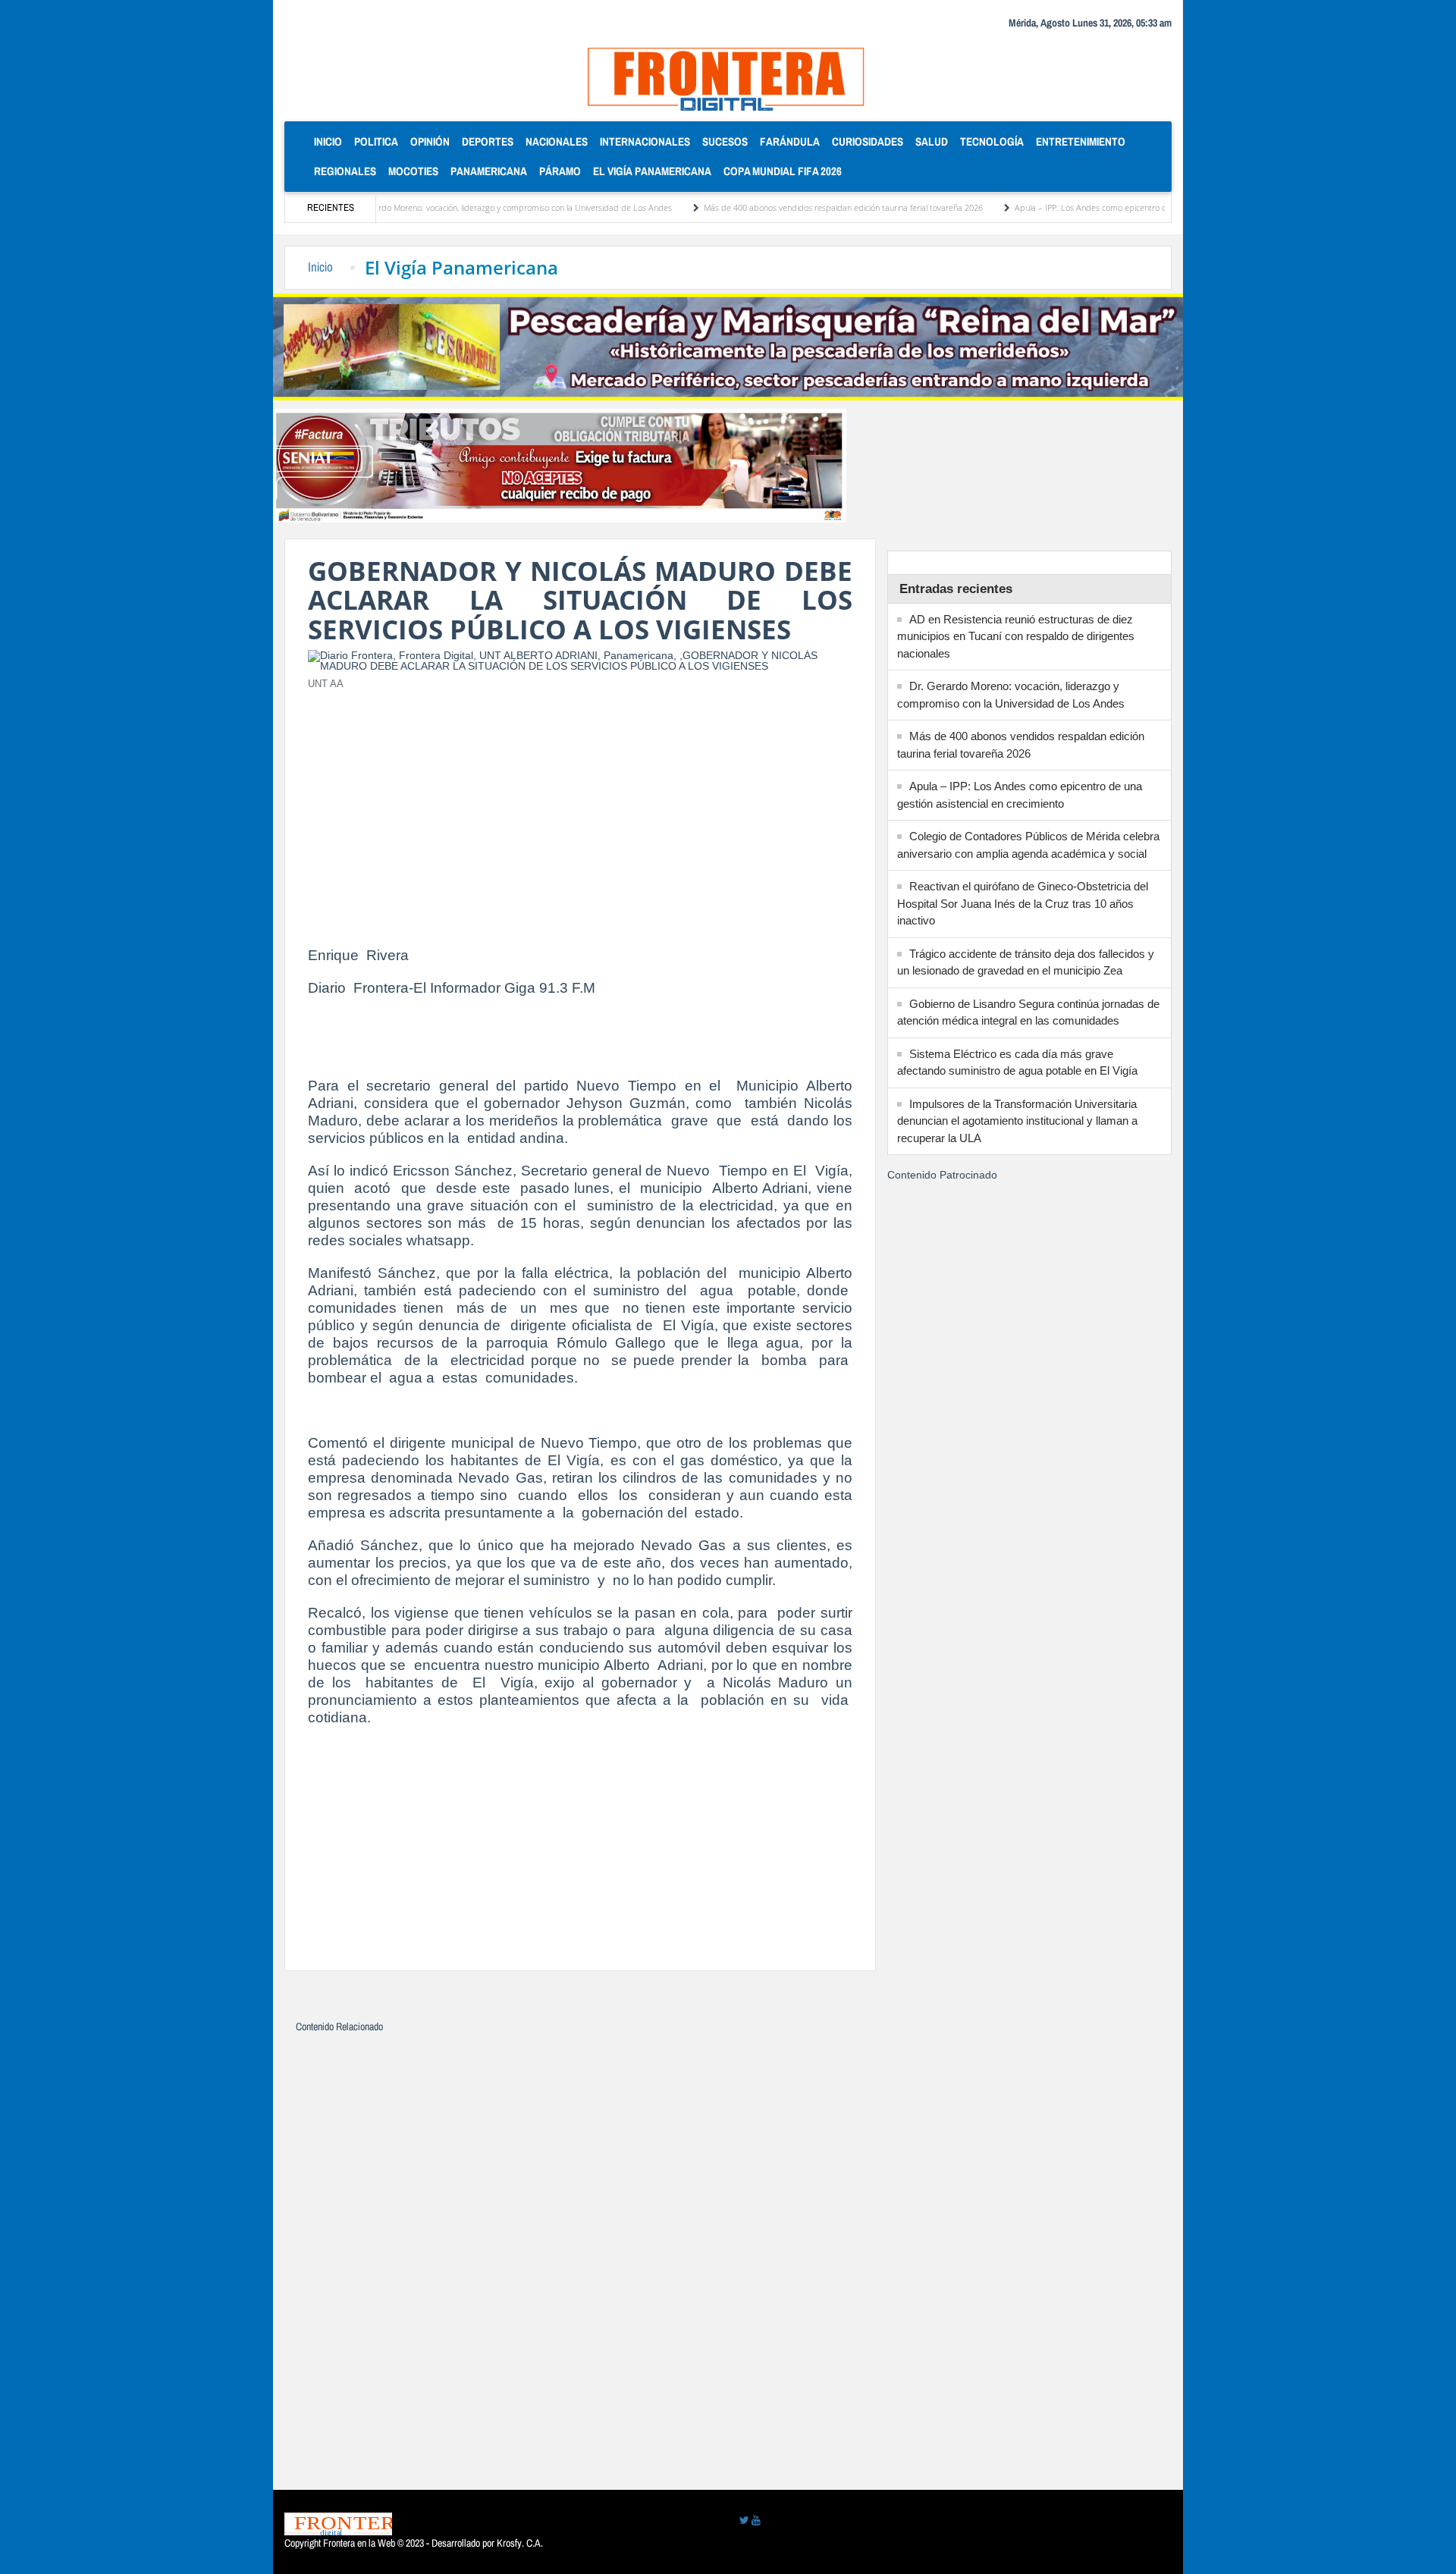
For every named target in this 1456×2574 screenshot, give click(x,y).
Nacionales (557, 141)
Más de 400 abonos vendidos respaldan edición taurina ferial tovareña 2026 (777, 207)
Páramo (560, 171)
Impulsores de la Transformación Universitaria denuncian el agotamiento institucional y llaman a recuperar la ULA (1017, 1121)
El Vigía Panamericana (652, 171)
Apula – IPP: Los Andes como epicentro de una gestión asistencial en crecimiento (1097, 207)
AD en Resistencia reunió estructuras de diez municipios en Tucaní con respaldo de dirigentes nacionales (1016, 636)
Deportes (488, 141)
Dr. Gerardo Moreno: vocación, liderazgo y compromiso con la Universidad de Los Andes (443, 207)
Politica (376, 141)
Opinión (430, 141)
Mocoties (413, 171)
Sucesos (725, 141)
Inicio (331, 141)
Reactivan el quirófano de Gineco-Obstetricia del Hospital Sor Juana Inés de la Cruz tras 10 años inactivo (1023, 903)
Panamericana (489, 171)
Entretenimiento (1081, 141)
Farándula (790, 141)
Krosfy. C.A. (520, 2543)
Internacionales (645, 141)
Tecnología (992, 141)
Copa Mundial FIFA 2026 (783, 171)
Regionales (345, 171)
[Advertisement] (580, 810)
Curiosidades (868, 141)
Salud (932, 141)
